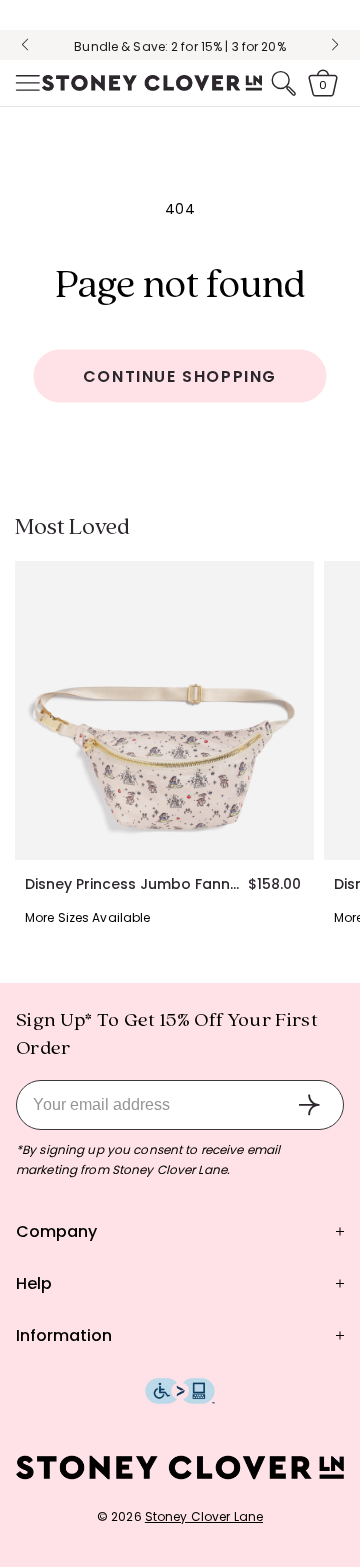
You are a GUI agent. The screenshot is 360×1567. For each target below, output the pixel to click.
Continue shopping (180, 376)
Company (56, 1231)
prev (25, 45)
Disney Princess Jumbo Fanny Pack (135, 884)
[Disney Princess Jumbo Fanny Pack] (164, 710)
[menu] (26, 83)
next (335, 45)
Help (34, 1283)
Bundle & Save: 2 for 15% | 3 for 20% (179, 46)
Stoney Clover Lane (204, 1516)
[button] (26, 83)
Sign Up (309, 1105)
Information (64, 1335)
